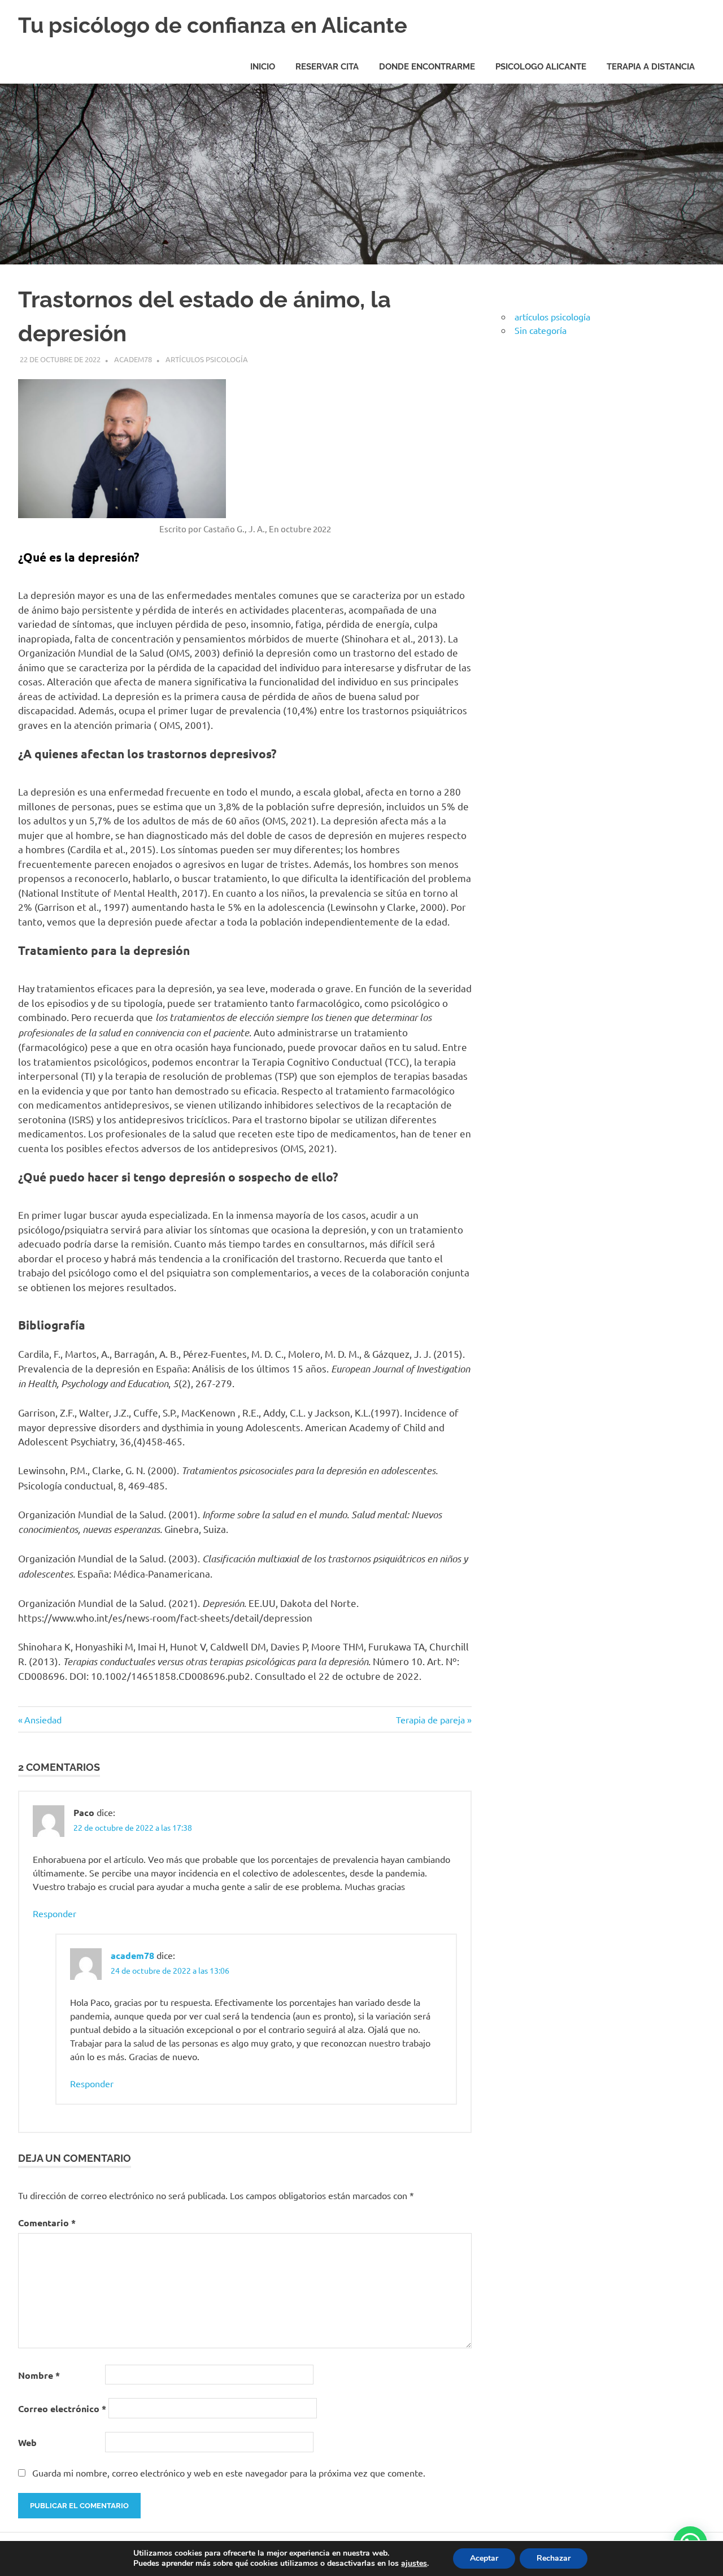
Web (27, 2442)
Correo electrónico (62, 2408)
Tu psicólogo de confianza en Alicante (213, 25)
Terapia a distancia (651, 67)
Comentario (47, 2223)
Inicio (263, 67)
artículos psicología (207, 359)
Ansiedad (43, 1719)
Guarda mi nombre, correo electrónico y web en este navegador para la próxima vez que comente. (229, 2473)
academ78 (133, 359)
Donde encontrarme (427, 67)
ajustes (414, 2564)
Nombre (39, 2375)
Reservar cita (327, 67)
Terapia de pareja (430, 1719)
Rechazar (554, 2558)
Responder (55, 1913)
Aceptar (484, 2558)
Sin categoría (541, 330)
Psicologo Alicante (541, 67)
